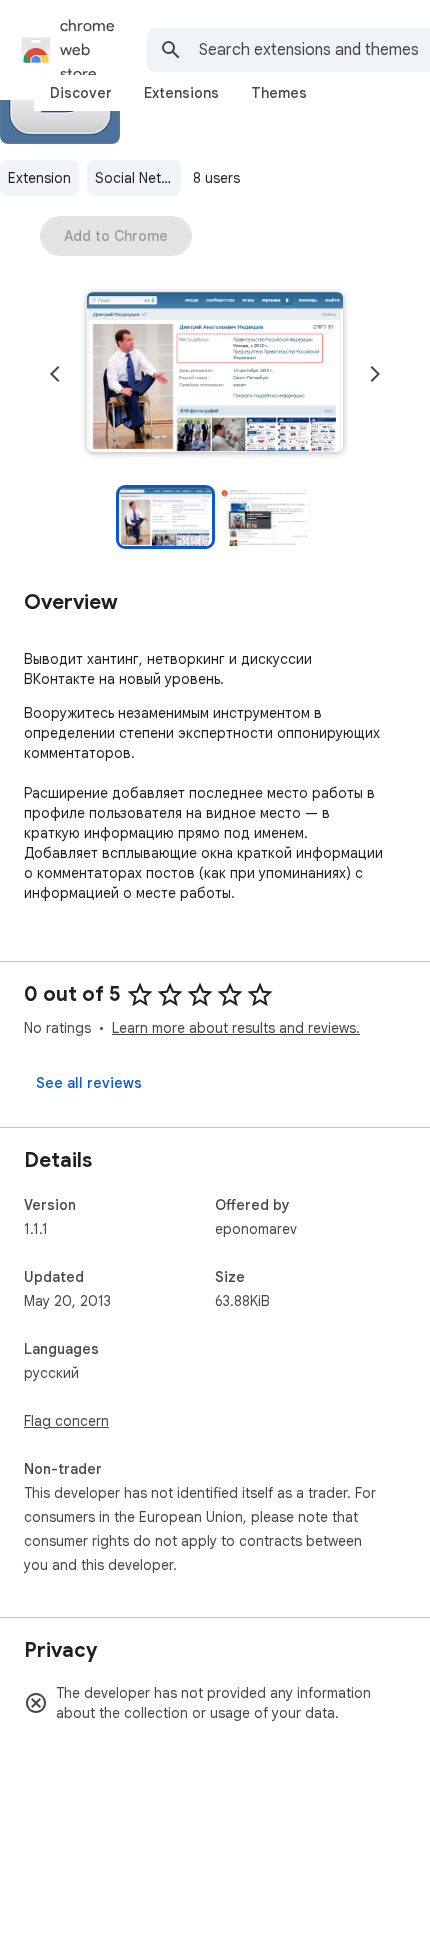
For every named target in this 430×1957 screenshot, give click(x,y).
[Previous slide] (55, 374)
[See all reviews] (89, 1083)
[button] (215, 374)
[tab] (81, 93)
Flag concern (66, 1421)
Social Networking (138, 178)
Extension (39, 178)
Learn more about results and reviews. (236, 1028)
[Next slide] (375, 374)
